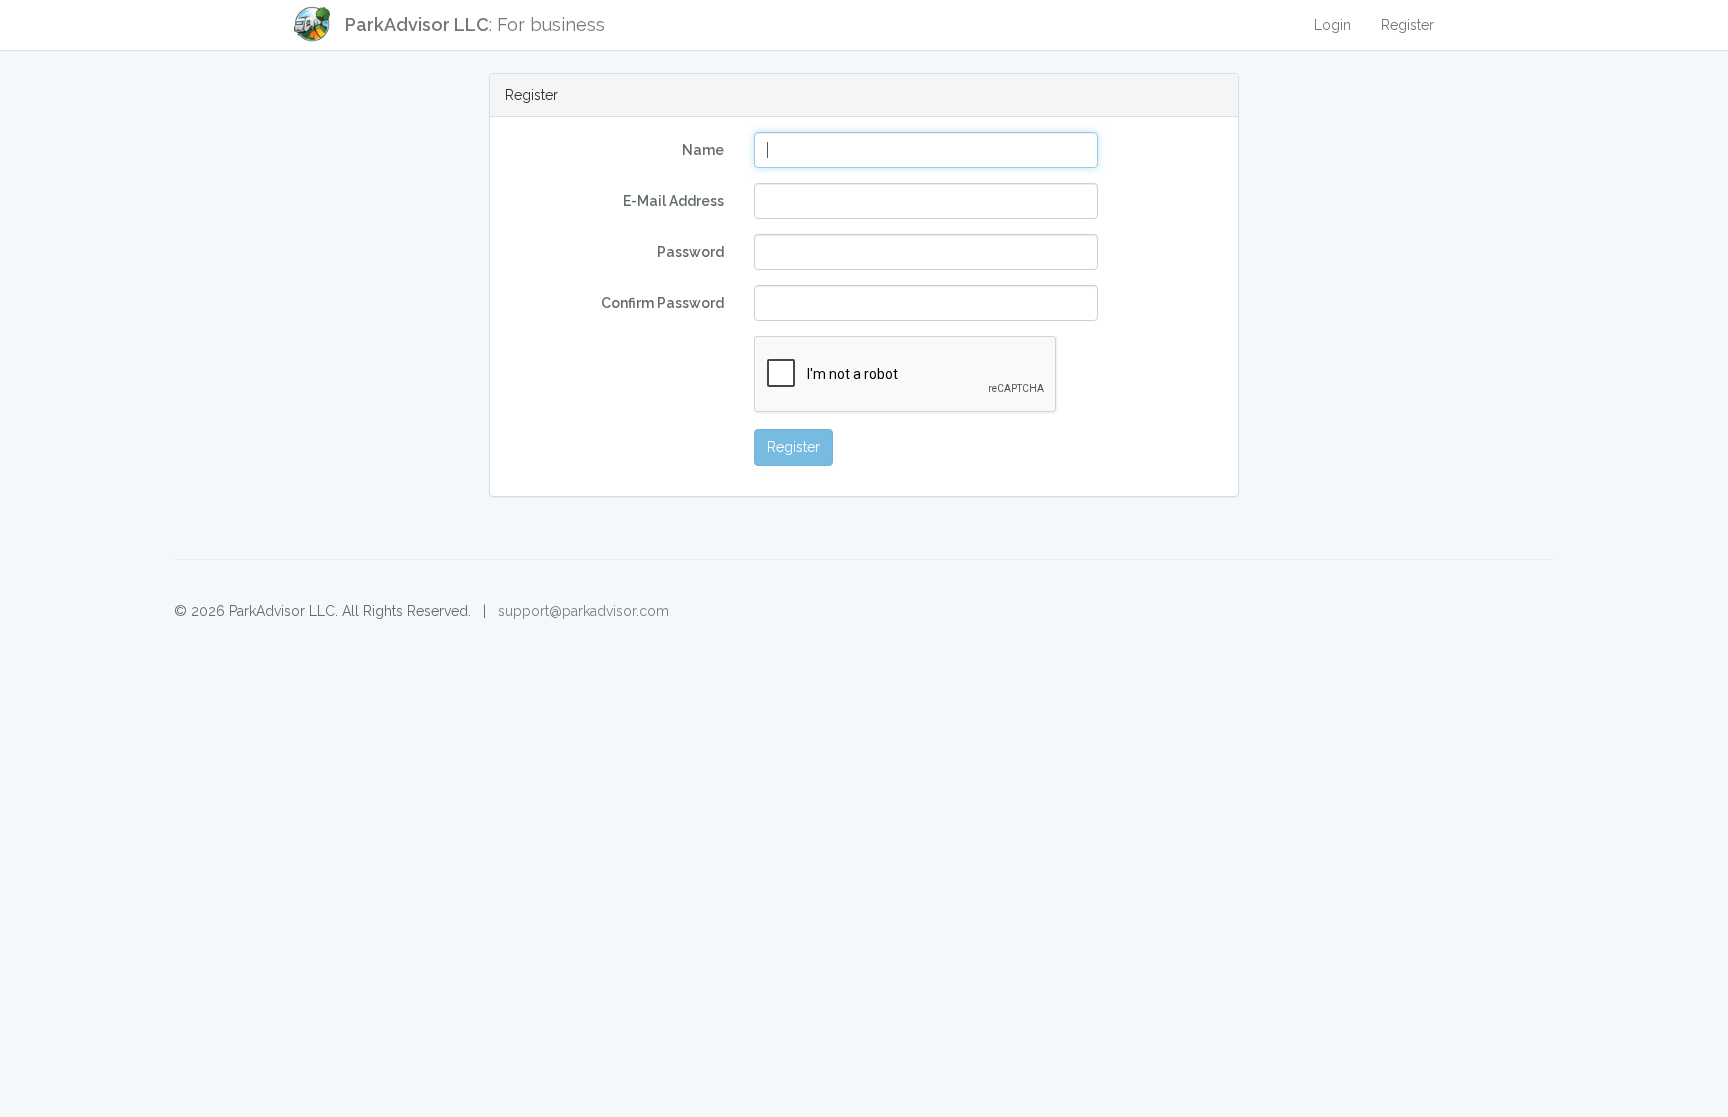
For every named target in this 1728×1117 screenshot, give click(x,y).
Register (1407, 25)
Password (690, 252)
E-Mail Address (673, 201)
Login (1332, 25)
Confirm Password (662, 303)
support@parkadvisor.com (583, 611)
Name (703, 150)
